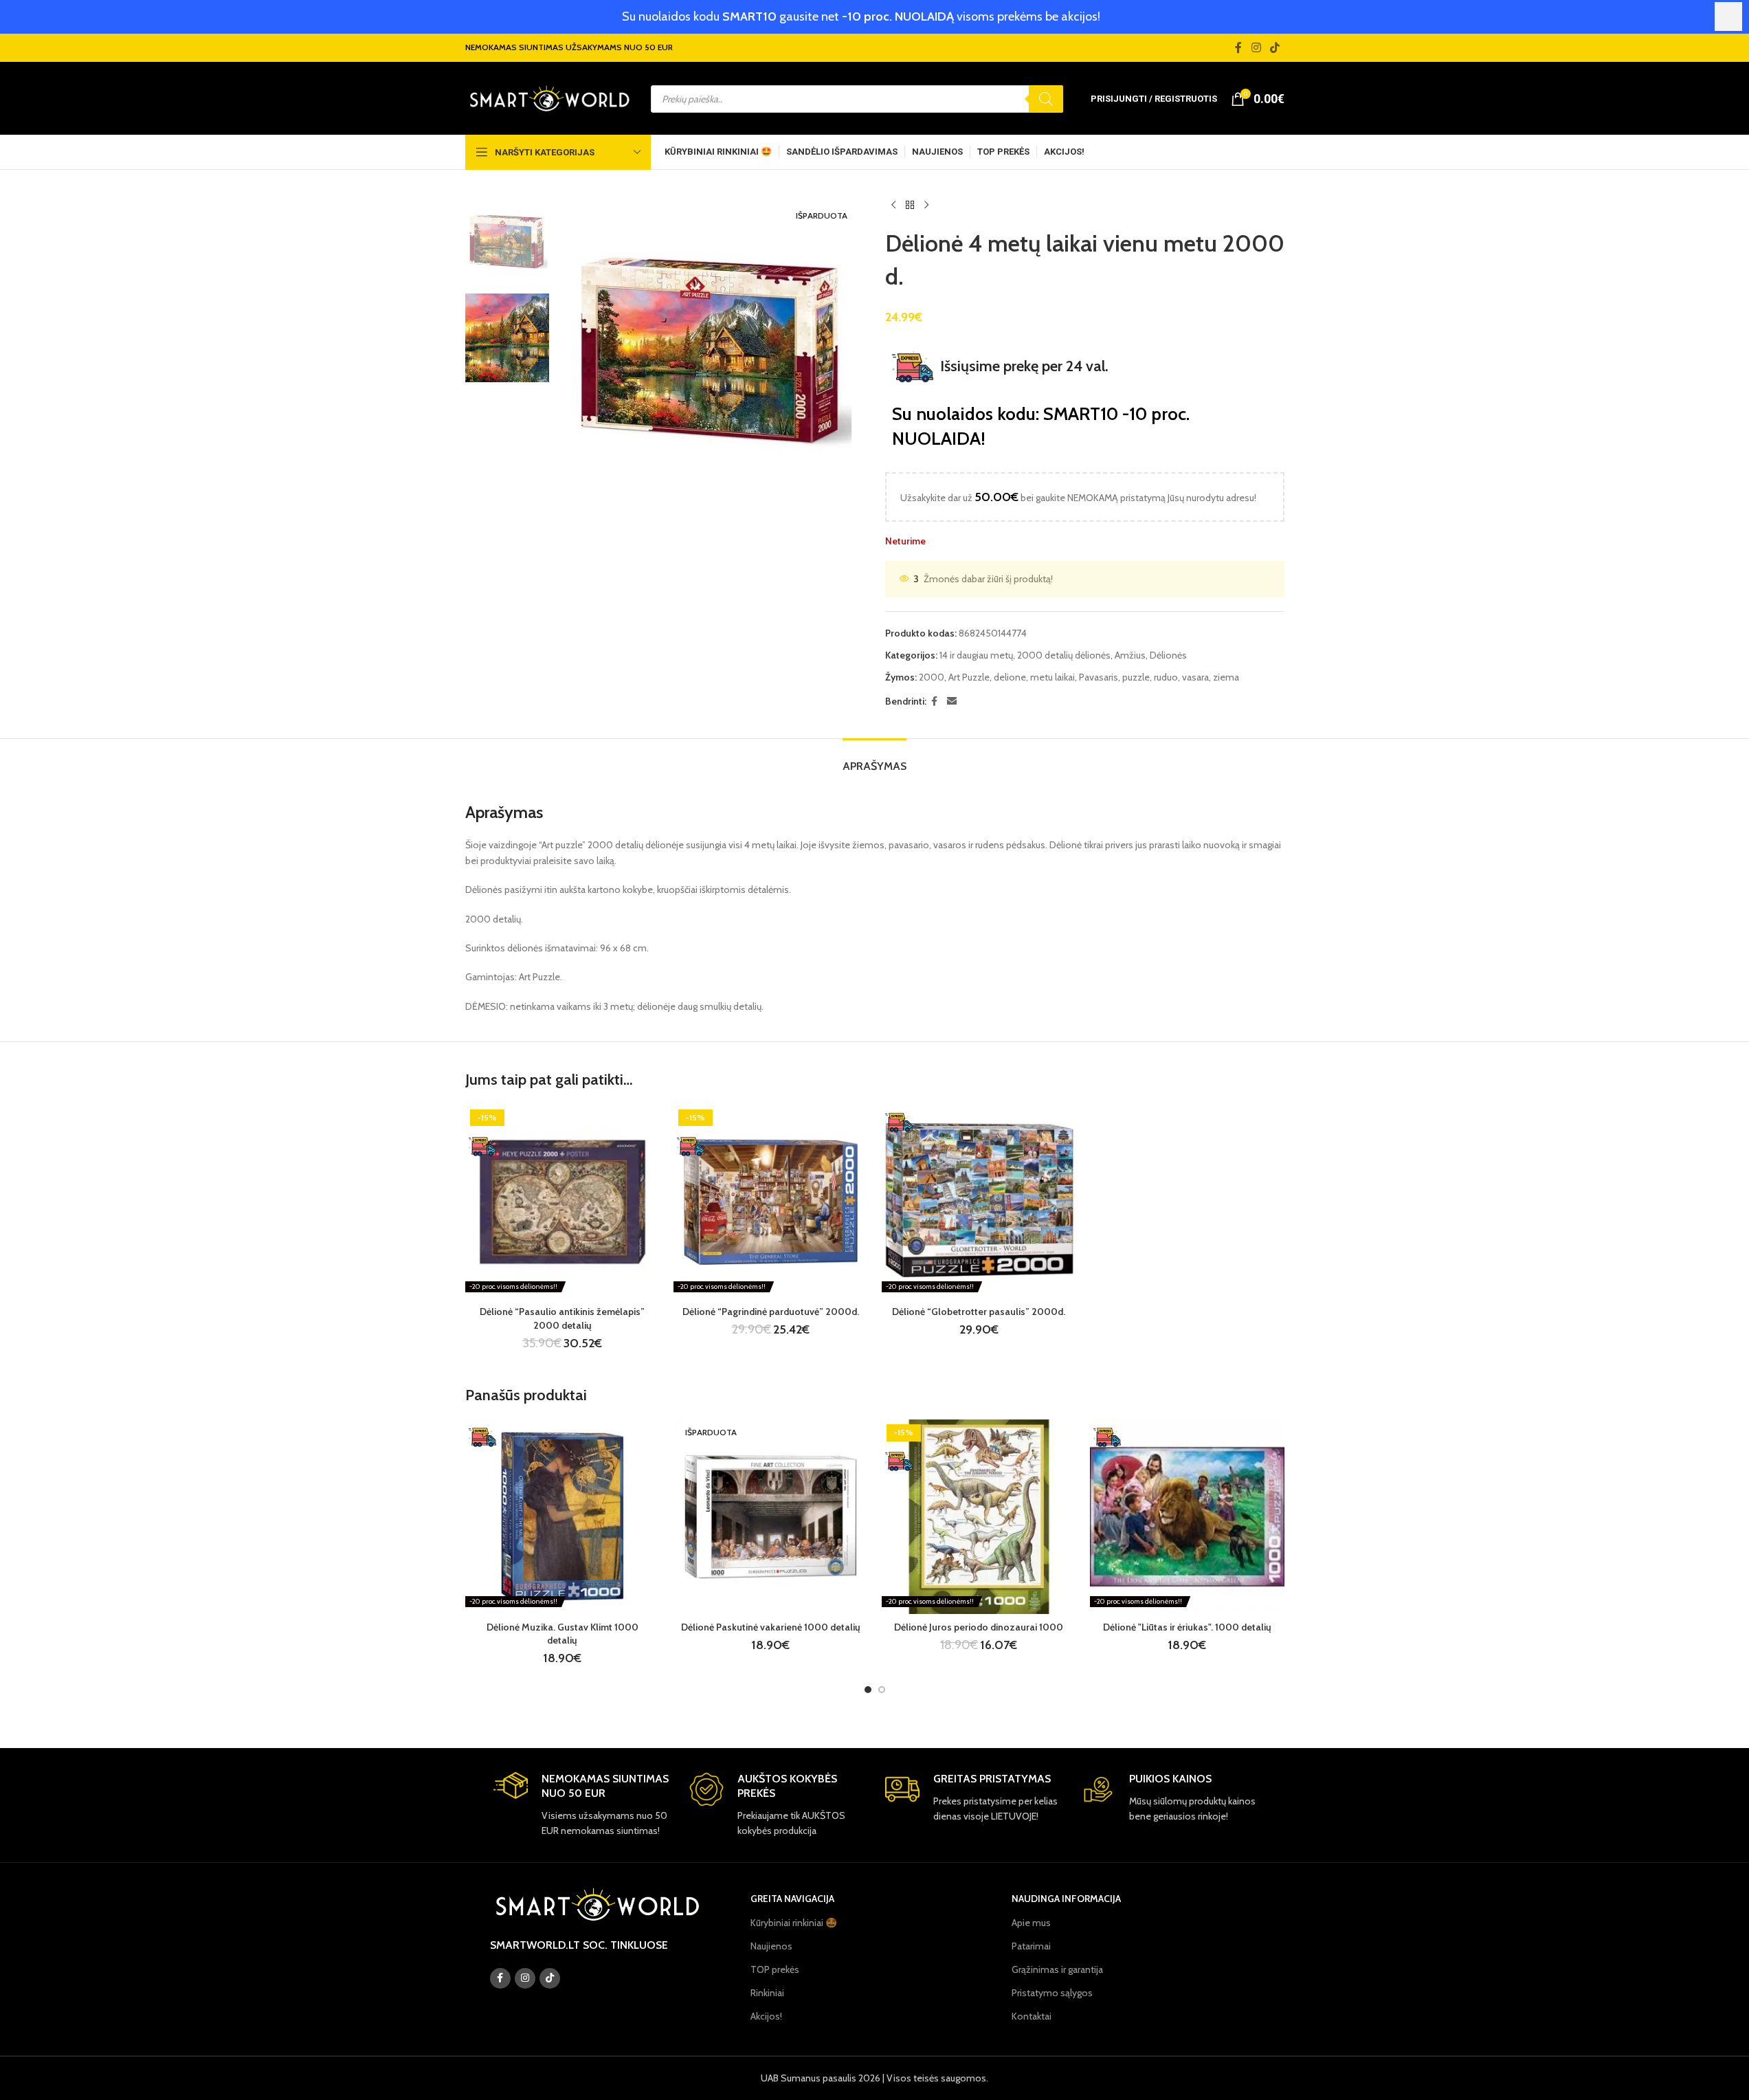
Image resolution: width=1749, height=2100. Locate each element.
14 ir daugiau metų (976, 655)
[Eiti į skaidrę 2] (882, 1690)
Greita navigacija (792, 1899)
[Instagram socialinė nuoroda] (1256, 48)
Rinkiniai (767, 1993)
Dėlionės (1168, 655)
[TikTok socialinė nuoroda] (1274, 48)
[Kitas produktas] (926, 206)
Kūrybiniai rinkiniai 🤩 (794, 1923)
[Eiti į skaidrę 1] (868, 1690)
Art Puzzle (969, 677)
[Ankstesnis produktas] (893, 206)
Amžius (1130, 655)
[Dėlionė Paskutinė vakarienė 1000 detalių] (771, 1517)
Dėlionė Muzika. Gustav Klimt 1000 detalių (562, 1634)
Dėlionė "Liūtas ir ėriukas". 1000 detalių (1187, 1627)
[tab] (874, 759)
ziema (1226, 677)
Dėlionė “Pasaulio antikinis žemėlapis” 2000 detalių (562, 1318)
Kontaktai (1032, 2016)
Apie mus (1031, 1923)
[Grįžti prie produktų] (910, 206)
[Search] (1046, 99)
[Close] (1728, 16)
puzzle (1136, 677)
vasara (1195, 677)
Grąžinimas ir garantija (1057, 1969)
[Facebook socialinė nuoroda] (1238, 48)
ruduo (1166, 677)
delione (1010, 677)
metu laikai (1052, 677)
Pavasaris (1099, 677)
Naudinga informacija (1066, 1899)
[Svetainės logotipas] (549, 98)
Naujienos (771, 1946)
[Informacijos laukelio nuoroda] (581, 1805)
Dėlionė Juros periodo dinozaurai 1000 (979, 1627)
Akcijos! (766, 2016)
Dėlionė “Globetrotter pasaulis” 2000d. (979, 1312)
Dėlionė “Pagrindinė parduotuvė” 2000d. (771, 1312)
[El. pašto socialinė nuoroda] (952, 701)
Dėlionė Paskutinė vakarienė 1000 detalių (771, 1627)
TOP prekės (775, 1969)
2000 (932, 677)
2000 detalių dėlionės (1064, 655)
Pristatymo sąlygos (1052, 1993)
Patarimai (1031, 1946)
